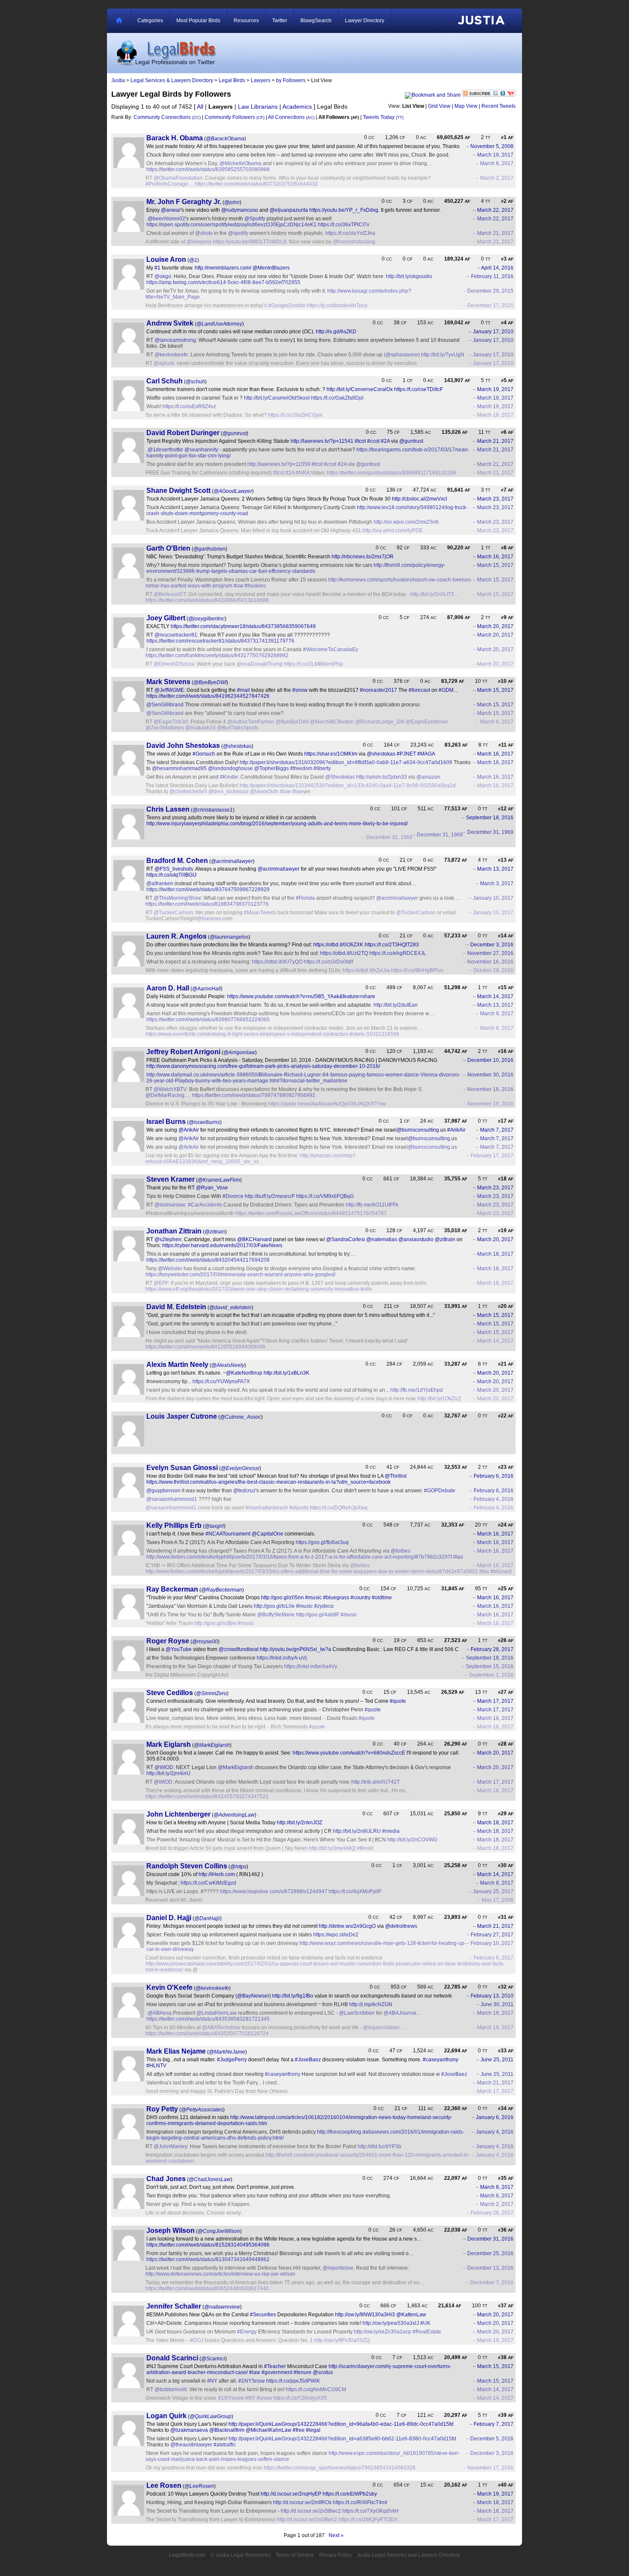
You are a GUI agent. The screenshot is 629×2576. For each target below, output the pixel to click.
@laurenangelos (229, 937)
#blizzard (501, 1571)
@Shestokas (340, 777)
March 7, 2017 (497, 1130)
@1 (193, 260)
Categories (150, 21)
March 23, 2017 (495, 499)
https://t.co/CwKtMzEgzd (208, 1883)
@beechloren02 (166, 219)
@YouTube (179, 1649)
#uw (239, 586)
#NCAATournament (228, 1534)
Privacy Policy (335, 2555)
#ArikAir (456, 1130)
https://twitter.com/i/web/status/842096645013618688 (207, 600)
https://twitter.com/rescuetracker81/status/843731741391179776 (220, 641)
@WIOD (164, 1767)
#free (299, 2430)
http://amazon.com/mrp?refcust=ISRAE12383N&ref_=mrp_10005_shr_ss (251, 1159)
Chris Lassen (168, 809)
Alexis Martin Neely (177, 1365)
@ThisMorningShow (177, 898)
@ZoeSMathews (165, 728)
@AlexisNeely (228, 1365)
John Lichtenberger (178, 1814)
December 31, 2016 (490, 2239)
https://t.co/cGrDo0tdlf (328, 962)
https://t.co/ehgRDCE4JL (398, 953)
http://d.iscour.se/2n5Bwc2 (311, 2511)
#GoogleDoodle (287, 305)
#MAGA (426, 754)
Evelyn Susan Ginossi (182, 1468)
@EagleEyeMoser (427, 722)
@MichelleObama (240, 163)
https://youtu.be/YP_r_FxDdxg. (344, 210)
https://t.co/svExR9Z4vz (189, 406)
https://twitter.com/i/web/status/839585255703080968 (208, 169)
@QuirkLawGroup (211, 2416)
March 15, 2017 (495, 565)
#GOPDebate (440, 1491)
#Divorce (233, 1196)
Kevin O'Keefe (169, 1988)
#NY (212, 2381)
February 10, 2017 (492, 1943)
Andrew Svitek (170, 323)
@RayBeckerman (222, 1590)
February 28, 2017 (492, 1649)
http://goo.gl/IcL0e (274, 1606)
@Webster (170, 1269)
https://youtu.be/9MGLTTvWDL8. (250, 242)
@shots (204, 233)
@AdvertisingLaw (234, 1815)
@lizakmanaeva (189, 2430)
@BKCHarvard (254, 1239)
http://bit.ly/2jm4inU (168, 1773)
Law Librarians (258, 107)
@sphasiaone (402, 355)
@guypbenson (163, 1491)
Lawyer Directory (365, 21)
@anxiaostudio (416, 1239)
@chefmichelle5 (188, 791)
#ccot (373, 441)
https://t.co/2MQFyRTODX (368, 2520)
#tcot (360, 441)
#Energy (247, 2332)
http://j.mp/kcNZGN (371, 2004)
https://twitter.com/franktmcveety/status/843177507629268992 (217, 655)
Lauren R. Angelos (177, 936)
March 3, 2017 (497, 883)
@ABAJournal (400, 2013)
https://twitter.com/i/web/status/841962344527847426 (208, 696)
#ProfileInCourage (167, 184)
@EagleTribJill (171, 722)
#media (391, 1831)
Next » (336, 2535)
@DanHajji (207, 1918)
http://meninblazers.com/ (223, 268)
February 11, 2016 (492, 276)
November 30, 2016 (490, 1075)
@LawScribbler (357, 2013)
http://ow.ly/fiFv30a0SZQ (342, 2340)
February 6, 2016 (494, 1476)
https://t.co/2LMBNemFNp (314, 664)
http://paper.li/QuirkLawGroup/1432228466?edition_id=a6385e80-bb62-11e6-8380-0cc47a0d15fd (342, 2439)
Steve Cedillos (170, 1693)
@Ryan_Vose (212, 1188)
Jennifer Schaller (174, 2306)
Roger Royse (168, 1641)
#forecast (419, 690)
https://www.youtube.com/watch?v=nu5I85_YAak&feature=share (301, 996)
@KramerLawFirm (219, 1180)
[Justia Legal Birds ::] (166, 53)
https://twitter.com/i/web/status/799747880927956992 (254, 1095)
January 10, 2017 (493, 898)
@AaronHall (206, 989)
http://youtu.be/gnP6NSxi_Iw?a (295, 1649)
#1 (157, 268)
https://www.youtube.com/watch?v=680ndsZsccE (349, 1753)
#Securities (263, 2315)
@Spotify (255, 219)
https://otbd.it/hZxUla (366, 970)
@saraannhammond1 (172, 1499)
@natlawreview (222, 2307)
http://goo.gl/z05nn (282, 1598)
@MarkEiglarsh (212, 1745)
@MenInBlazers (271, 268)
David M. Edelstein (176, 1307)
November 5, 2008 (492, 146)
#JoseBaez (308, 2060)
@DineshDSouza (174, 664)
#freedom (301, 768)
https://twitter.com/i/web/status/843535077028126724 (207, 2034)
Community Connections (167, 117)
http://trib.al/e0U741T (375, 1782)
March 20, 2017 (495, 626)
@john (232, 202)
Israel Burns (166, 1122)
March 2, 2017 (497, 178)
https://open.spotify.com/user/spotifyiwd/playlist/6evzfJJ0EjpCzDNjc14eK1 (231, 225)
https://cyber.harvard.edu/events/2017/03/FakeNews (222, 1245)
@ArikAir (189, 1130)
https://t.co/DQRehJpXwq (339, 1508)
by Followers (291, 80)
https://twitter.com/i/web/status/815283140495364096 (208, 2245)
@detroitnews (401, 1926)
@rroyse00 (205, 1642)
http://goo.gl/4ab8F (318, 1615)
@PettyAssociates (202, 2110)
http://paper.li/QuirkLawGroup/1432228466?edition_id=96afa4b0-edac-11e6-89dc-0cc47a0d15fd (341, 2424)
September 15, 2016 (490, 1666)
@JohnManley (171, 2146)
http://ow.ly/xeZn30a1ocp (383, 2332)
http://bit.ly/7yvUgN (443, 355)
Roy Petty (162, 2109)
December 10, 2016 (490, 1060)
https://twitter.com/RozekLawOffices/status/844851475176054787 (311, 1213)
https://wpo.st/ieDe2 (336, 1935)
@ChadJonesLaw (210, 2179)
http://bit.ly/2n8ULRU (357, 1831)
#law (285, 791)
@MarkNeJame (227, 2052)
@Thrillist (396, 1476)
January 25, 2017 (493, 1891)
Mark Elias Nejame (176, 2051)
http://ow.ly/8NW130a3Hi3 (365, 2315)
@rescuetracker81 (176, 635)
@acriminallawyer (232, 861)
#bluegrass (336, 1598)
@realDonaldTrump (260, 664)
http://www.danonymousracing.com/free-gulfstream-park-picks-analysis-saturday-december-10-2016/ (263, 1066)
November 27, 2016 (490, 953)
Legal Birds (232, 80)
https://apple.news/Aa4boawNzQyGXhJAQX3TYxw (327, 1104)
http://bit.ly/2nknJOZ (300, 1823)
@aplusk (164, 363)
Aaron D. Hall (168, 988)
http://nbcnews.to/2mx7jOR (363, 557)
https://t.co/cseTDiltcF (418, 389)
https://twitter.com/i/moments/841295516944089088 (205, 1347)
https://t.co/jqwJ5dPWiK (293, 2381)
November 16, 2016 (490, 962)
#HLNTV (156, 2066)
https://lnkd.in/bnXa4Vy (311, 1666)
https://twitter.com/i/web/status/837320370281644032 (256, 184)
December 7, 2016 (492, 2283)
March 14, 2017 (495, 996)
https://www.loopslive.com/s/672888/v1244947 (274, 1891)
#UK (425, 2323)
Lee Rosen (164, 2486)
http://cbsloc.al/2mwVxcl (420, 499)
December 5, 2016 (492, 2439)
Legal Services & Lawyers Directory (172, 80)
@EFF (161, 1283)
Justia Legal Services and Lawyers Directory (408, 2555)
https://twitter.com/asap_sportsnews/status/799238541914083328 (340, 2468)
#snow (300, 690)
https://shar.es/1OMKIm (331, 754)
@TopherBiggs (271, 768)
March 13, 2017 (495, 869)
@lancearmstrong (175, 340)
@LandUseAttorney (219, 324)
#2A (385, 441)
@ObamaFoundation (178, 178)
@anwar (171, 210)
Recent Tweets (498, 106)
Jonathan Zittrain (174, 1231)
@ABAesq (160, 2013)
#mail (243, 690)
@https (238, 1867)
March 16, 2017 (495, 557)
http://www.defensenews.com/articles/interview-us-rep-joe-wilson (220, 2274)
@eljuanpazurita (289, 210)
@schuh (195, 382)
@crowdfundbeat (239, 1649)
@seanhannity (201, 450)
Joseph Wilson (171, 2231)
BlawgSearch (316, 21)
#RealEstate (427, 2332)
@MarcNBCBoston (332, 722)
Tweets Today (383, 117)
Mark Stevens (168, 682)
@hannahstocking (354, 242)
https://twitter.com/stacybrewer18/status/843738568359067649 (243, 626)
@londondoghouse (230, 768)
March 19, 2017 (495, 155)
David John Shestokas (183, 746)
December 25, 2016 (490, 2253)
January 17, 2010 (493, 332)
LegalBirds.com (187, 2555)
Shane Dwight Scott (178, 491)
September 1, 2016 (491, 1675)
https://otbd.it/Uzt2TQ (344, 953)
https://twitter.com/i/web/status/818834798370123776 (207, 904)
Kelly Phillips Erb (174, 1525)
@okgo (163, 276)
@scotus (323, 2372)
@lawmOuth (264, 791)
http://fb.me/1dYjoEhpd (417, 1390)
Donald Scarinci (172, 2358)
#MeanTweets (260, 913)
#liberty (322, 768)
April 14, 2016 (497, 268)
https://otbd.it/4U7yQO (277, 962)
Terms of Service (295, 2555)
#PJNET (406, 754)
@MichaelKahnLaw (269, 2430)
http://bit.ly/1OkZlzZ (439, 1399)
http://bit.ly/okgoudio (409, 276)
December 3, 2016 (492, 945)
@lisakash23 (200, 728)
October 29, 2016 (493, 970)
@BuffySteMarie (276, 1615)
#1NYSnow (252, 2381)
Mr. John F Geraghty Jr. (184, 202)
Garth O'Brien (168, 548)
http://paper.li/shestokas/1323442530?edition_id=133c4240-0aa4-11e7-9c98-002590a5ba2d (348, 786)
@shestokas (237, 746)
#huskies (255, 586)
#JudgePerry (232, 2060)
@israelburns (204, 1122)
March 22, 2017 (495, 210)
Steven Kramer (171, 1179)
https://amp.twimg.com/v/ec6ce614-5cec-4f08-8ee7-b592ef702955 (223, 282)
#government (277, 2372)
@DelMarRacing (165, 1095)
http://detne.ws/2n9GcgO (347, 1926)
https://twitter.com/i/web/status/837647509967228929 (208, 889)
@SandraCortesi (346, 1239)
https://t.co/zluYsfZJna (350, 233)
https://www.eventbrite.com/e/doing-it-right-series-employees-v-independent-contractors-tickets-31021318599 (272, 1034)
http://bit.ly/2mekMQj (332, 1848)
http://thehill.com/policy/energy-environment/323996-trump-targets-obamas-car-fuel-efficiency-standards (296, 568)
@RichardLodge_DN (380, 722)
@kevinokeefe (171, 355)
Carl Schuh (165, 381)
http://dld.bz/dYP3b (380, 2146)
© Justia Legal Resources (240, 2555)
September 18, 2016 (490, 818)
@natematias (382, 1239)
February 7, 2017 (494, 2424)
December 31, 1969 (389, 837)
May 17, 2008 (498, 1900)
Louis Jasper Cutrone (182, 1416)
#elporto (299, 1508)
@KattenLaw (411, 2315)
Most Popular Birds (198, 21)
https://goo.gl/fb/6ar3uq (322, 1542)
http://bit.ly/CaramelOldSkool (277, 398)
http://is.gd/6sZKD (336, 332)
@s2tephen (168, 1239)
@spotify (238, 233)
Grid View (439, 106)
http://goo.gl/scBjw (215, 1623)
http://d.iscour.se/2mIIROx (302, 2502)
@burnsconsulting (418, 1130)
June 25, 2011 (497, 2060)
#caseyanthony (441, 2060)
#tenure (303, 2372)
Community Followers (234, 117)
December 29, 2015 (490, 291)
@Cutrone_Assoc (240, 1417)
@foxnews (209, 919)
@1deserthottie (165, 450)
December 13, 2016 (490, 2268)
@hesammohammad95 (179, 768)
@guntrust (234, 433)
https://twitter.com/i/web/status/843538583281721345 (208, 2019)
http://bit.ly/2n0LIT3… (435, 594)
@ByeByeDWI (210, 682)
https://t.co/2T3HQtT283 (392, 945)
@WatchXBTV (170, 1089)
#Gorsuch (204, 754)
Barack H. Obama (175, 138)
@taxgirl (214, 1526)
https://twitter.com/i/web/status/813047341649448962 (208, 2259)
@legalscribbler (381, 2028)
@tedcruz (244, 1491)
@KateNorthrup (244, 1373)
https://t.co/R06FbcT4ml (360, 2502)
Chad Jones (166, 2179)
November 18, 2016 (490, 1089)
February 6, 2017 (494, 1958)
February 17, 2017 (492, 1156)
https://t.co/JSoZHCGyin (295, 415)
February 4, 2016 (494, 1499)
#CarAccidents (205, 1205)
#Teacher (275, 2366)
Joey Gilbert (166, 618)
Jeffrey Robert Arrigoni (183, 1052)
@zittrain (215, 1232)
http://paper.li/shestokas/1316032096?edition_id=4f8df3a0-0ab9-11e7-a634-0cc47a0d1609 (346, 762)
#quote (398, 1701)
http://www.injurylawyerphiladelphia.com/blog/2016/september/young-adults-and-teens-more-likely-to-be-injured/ (277, 824)
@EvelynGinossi (240, 1468)
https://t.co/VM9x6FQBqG (325, 1196)
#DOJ (197, 2340)
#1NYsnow (231, 2398)
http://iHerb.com (217, 1874)
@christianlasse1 (213, 810)
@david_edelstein (230, 1307)
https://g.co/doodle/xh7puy (337, 305)
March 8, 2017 (497, 163)
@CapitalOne (267, 1534)
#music (313, 1598)
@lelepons (199, 242)
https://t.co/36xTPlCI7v (344, 225)
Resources (246, 21)
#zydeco (324, 1606)
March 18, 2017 (495, 1254)
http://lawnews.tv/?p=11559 (279, 464)
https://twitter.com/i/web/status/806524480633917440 (207, 2288)
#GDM (446, 690)
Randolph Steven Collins (187, 1866)
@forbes (401, 1551)
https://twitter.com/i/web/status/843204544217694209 (208, 1260)
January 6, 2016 (495, 2117)
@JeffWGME (169, 690)
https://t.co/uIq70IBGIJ (171, 875)
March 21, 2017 (495, 233)
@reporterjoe (338, 2268)
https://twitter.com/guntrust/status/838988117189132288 (392, 473)
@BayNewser (253, 1996)
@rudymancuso (240, 210)
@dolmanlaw (170, 1205)
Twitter (280, 21)
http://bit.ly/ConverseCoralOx (360, 389)
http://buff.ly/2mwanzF (270, 1196)
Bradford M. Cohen (177, 861)
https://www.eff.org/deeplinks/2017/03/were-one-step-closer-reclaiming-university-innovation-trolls (259, 1289)
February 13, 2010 (492, 1996)
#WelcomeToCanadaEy (331, 649)
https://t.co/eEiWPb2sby (350, 2494)
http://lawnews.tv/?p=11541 (322, 441)
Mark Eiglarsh (169, 1745)
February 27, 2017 (492, 1935)
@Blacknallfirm (227, 2430)
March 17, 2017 (495, 1701)
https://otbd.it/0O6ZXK (338, 945)
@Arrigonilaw (239, 1052)
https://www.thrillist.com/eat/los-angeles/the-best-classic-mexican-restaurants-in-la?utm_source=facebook (269, 1482)
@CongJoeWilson (219, 2231)
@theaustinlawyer (191, 2445)
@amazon (428, 777)
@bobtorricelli (171, 2389)
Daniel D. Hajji (169, 1918)
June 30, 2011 (497, 2004)
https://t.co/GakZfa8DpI (337, 398)
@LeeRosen (199, 2486)
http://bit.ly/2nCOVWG (412, 1840)
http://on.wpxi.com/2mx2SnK (406, 522)
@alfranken (160, 883)
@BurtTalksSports (238, 728)
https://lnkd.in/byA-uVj (282, 1658)
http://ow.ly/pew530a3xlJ (391, 2323)
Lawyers (261, 80)
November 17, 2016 (490, 2468)
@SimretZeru (211, 1693)
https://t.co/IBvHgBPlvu (417, 970)
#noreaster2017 (378, 690)
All (200, 107)
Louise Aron (166, 259)
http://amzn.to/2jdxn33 (381, 777)
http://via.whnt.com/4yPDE (393, 531)
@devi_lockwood (228, 791)
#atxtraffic (225, 2445)
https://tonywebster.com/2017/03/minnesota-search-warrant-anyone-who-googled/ (240, 1275)
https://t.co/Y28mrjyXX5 (300, 2398)
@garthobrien (209, 549)
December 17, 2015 (490, 305)
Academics (297, 107)
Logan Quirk (166, 2416)
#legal (313, 2430)
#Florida (305, 898)
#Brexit (365, 1848)
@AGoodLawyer (233, 491)
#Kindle (229, 777)
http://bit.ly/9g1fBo (293, 1996)
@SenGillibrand (165, 705)
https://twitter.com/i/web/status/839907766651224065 (208, 1020)
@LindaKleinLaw (217, 2013)
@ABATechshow (221, 2028)
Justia (465, 26)
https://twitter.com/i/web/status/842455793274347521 (207, 1796)
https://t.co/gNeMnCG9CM (316, 2389)
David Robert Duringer (183, 433)
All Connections (291, 117)
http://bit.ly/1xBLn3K (286, 1373)
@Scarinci (213, 2359)
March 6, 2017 (497, 722)
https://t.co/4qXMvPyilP (355, 1891)
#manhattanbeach (267, 1508)
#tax (458, 1557)
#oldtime (382, 1598)
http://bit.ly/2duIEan (396, 1005)
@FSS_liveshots (174, 869)
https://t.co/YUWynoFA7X (221, 1381)
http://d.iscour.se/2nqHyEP (291, 2494)
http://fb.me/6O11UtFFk (372, 1205)
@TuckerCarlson (173, 913)
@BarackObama (225, 139)
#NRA (303, 473)
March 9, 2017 (497, 1014)
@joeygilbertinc (206, 619)
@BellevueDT (170, 594)
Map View (466, 106)
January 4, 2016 (495, 2132)
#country (360, 1598)
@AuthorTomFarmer (251, 722)
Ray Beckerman (172, 1589)
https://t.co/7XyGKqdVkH (371, 2511)
